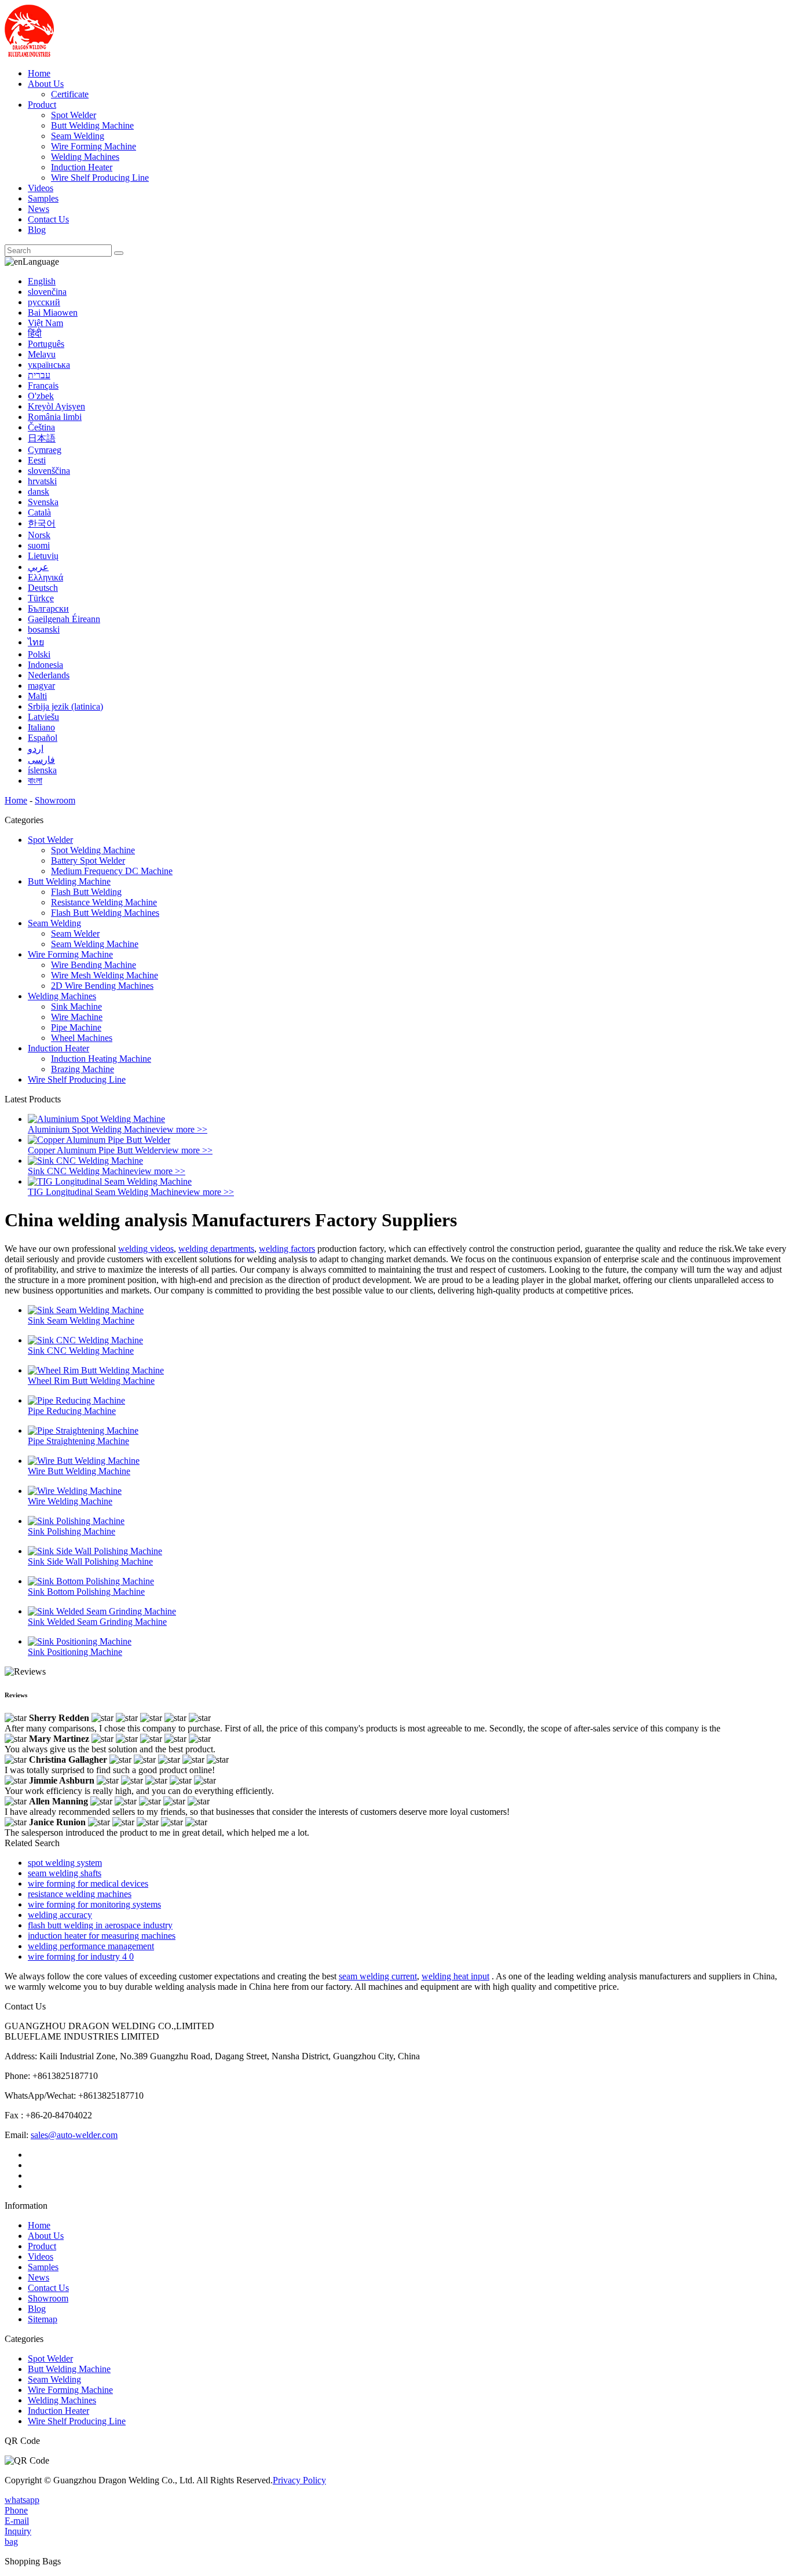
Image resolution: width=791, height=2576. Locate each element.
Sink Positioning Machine (75, 1652)
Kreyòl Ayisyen (56, 406)
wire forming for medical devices (88, 1883)
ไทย (36, 642)
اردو (36, 749)
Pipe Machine (76, 1027)
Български (48, 609)
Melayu (42, 354)
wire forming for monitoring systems (94, 1904)
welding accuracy (60, 1915)
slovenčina (47, 292)
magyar (41, 686)
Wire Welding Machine (70, 1501)
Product (42, 105)
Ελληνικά (45, 577)
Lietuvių (43, 556)
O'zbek (41, 396)
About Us (46, 84)
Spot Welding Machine (93, 850)
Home (39, 73)
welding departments (216, 1249)
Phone (16, 2510)
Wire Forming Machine (94, 146)
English (42, 281)
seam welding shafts (65, 1873)
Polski (39, 654)
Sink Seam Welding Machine (81, 1320)
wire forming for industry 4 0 (81, 1956)
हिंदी (35, 333)
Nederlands (49, 675)
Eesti (37, 460)
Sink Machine (76, 1006)
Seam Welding (78, 136)
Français (43, 386)
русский (44, 302)
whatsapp (22, 2500)
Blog (37, 230)
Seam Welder (75, 933)
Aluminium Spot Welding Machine (92, 1129)
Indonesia (45, 665)
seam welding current (378, 1976)
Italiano (41, 727)
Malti (37, 696)
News (39, 209)
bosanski (44, 629)
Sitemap (43, 2319)
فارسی (41, 760)
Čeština (41, 427)
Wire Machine (77, 1017)
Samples (43, 198)
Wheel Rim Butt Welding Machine (91, 1381)
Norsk (39, 535)
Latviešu (43, 717)
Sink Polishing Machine (72, 1531)
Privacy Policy (299, 2480)
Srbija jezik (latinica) (65, 706)
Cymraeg (45, 450)
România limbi (55, 417)
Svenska (43, 502)
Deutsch (43, 588)
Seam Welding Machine (95, 944)
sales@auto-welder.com (74, 2135)
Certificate (70, 94)
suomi (39, 545)
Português (46, 344)
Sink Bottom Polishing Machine (86, 1592)
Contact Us (48, 219)
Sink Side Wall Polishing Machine (90, 1561)
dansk (39, 492)
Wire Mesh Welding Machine (105, 975)
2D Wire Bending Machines (102, 986)
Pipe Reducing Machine (72, 1411)
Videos (41, 188)
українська (49, 365)
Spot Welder (74, 115)
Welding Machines (85, 157)
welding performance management (91, 1946)
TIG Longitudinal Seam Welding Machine (105, 1192)
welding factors (287, 1249)
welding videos (146, 1249)
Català (39, 512)
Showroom (55, 800)
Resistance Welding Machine (104, 902)
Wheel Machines (82, 1038)
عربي (38, 567)
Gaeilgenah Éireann (64, 619)
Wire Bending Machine (94, 965)
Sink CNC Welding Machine (81, 1171)
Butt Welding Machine (92, 125)
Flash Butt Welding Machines (105, 913)
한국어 (42, 523)
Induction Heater (82, 167)
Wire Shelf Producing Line (100, 178)
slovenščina (49, 471)
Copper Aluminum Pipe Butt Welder (94, 1150)
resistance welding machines (80, 1894)
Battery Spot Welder (88, 861)
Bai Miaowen (53, 313)
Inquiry (18, 2531)
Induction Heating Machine (101, 1059)
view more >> (182, 1129)
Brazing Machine (83, 1069)
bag (11, 2542)
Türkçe (41, 598)
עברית (39, 375)
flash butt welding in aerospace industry (100, 1925)
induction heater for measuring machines (102, 1936)
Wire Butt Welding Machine (79, 1471)
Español (43, 738)
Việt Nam (45, 323)
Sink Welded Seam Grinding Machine (97, 1622)
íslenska (42, 770)
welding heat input (455, 1976)
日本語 (42, 438)
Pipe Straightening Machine (78, 1441)
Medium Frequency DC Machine (112, 871)
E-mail (17, 2521)
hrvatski (42, 481)
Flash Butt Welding (86, 892)
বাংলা (35, 781)
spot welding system (65, 1863)
